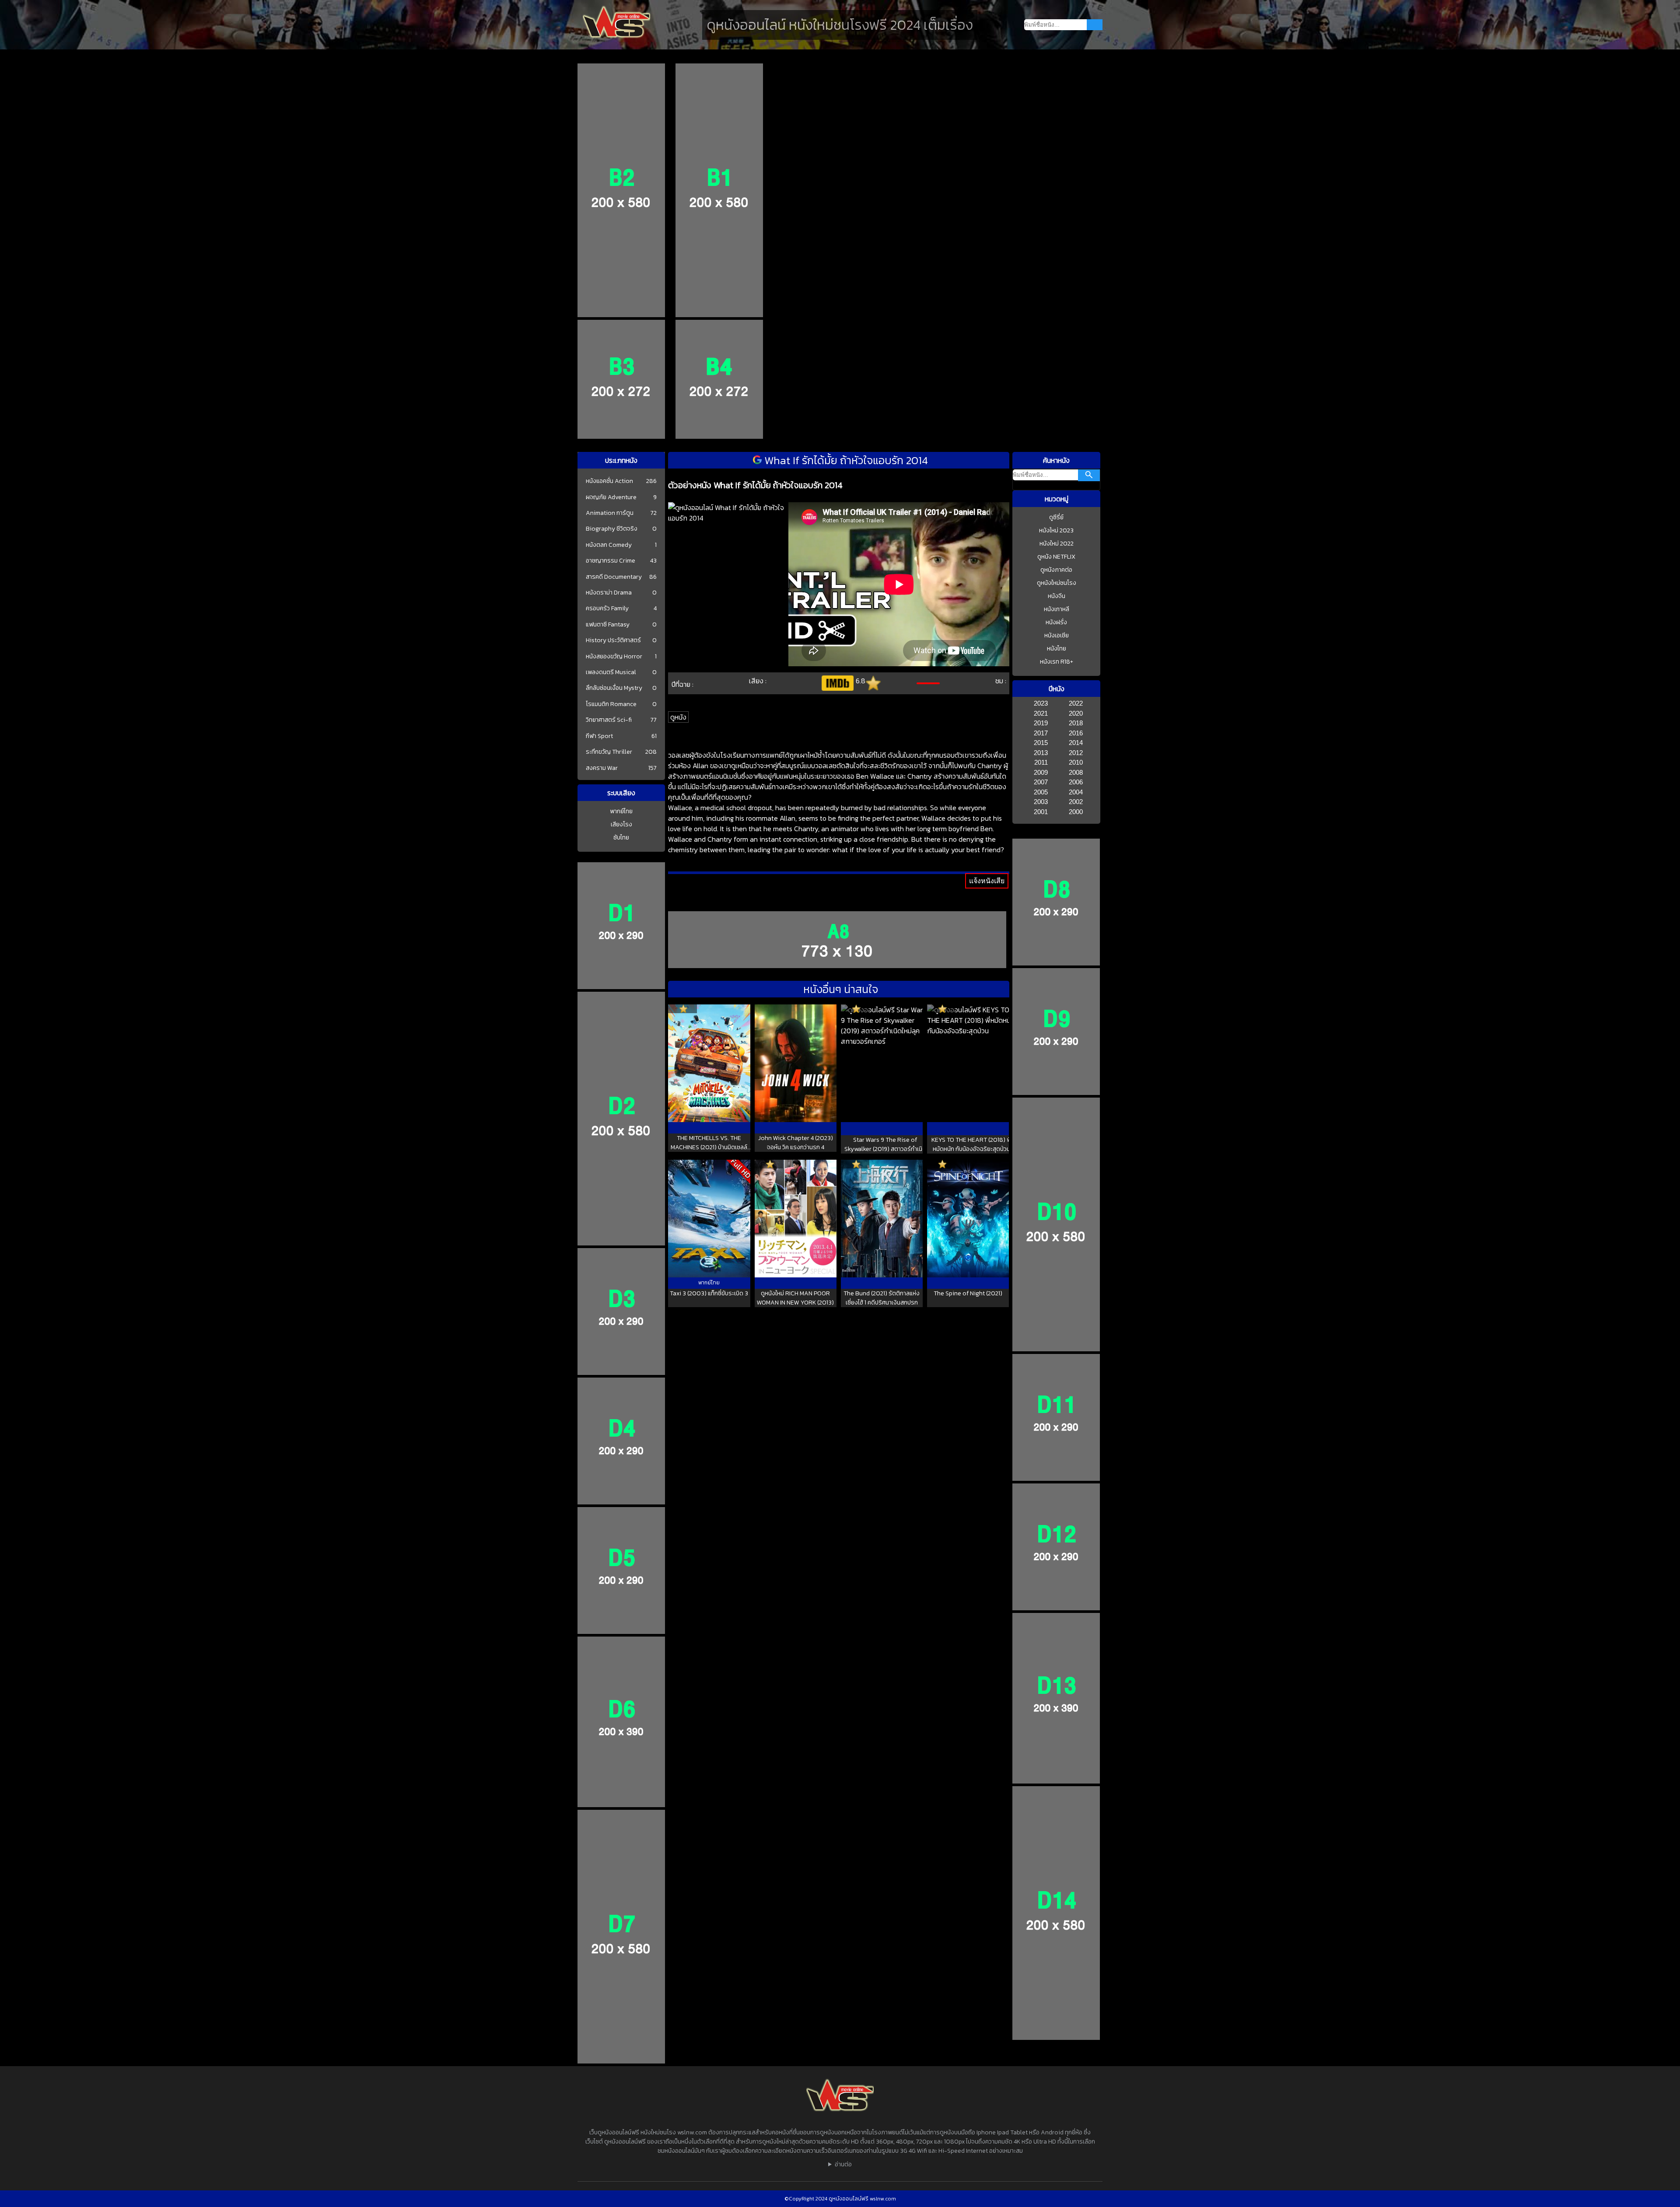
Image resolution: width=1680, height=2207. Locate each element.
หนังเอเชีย (1057, 635)
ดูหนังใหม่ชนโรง (1057, 583)
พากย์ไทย (621, 811)
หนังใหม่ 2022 (1057, 544)
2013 (1041, 753)
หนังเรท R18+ (1057, 662)
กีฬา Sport (599, 736)
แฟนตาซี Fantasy (608, 625)
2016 (1076, 733)
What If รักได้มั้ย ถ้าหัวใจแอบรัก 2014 (845, 460)
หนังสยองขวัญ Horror (614, 657)
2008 (1076, 772)
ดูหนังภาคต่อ (1056, 570)
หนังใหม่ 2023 (1056, 530)
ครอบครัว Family (607, 609)
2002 (1076, 802)
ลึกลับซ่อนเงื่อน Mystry (614, 688)
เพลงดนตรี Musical (611, 672)
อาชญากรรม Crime (611, 561)
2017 (1041, 733)
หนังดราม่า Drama (609, 593)
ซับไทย (621, 838)
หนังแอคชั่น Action (609, 481)
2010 (1076, 762)
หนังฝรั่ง (1056, 622)
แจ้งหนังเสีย (987, 881)
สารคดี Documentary (614, 577)
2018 (1076, 723)
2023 (1041, 703)
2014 (1076, 743)
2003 (1041, 802)
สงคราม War (602, 768)
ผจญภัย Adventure (611, 497)
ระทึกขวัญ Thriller (609, 752)
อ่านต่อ (843, 2164)
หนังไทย (1057, 649)
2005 (1041, 792)
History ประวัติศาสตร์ (613, 640)
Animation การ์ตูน (610, 513)
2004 (1076, 792)
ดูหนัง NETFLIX (1056, 557)
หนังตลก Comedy (609, 545)
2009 (1041, 772)
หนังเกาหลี (1057, 609)
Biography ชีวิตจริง (612, 529)
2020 (1076, 713)
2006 (1076, 782)
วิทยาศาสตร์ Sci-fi (609, 720)
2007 (1041, 782)
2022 (1076, 703)
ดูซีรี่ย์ (1056, 517)
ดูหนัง (678, 717)
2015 (1041, 743)
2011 (1041, 762)
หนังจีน (1057, 596)
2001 (1041, 812)
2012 (1076, 753)
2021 (1041, 713)
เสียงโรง (621, 824)
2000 (1076, 812)
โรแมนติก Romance (611, 704)
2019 (1041, 723)
